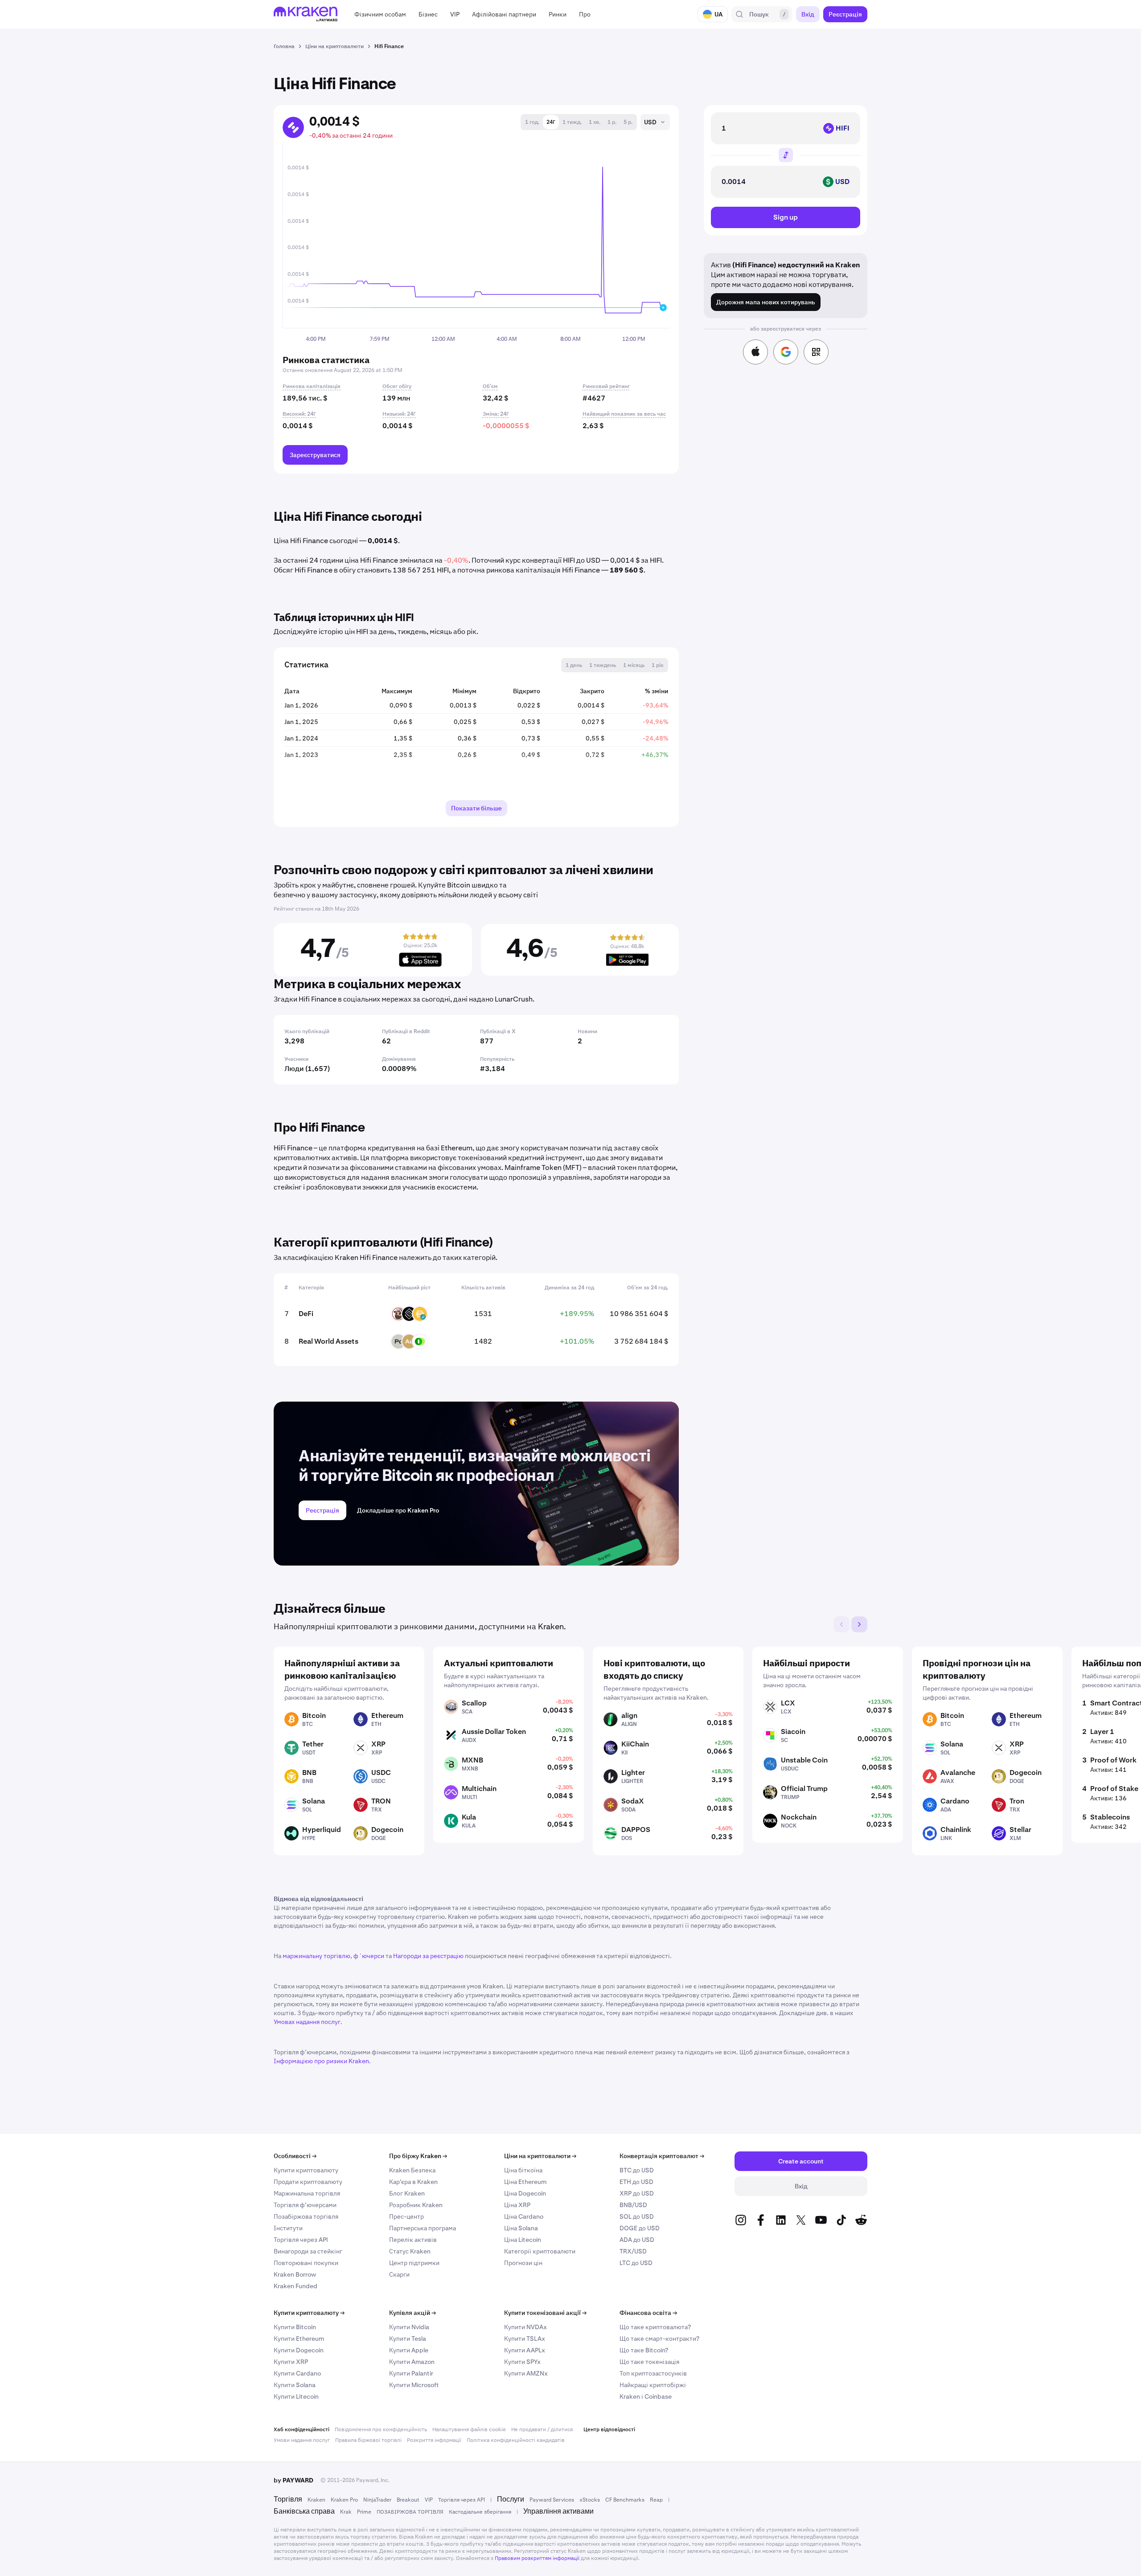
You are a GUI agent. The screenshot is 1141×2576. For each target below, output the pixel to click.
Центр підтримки (414, 2263)
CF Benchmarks (625, 2500)
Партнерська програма (423, 2228)
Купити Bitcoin (295, 2327)
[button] (380, 14)
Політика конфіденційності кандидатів (516, 2440)
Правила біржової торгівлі (368, 2440)
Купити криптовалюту (306, 2170)
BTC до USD (637, 2170)
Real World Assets (328, 1341)
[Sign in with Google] (786, 352)
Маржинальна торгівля (307, 2193)
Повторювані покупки (306, 2263)
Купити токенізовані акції (545, 2313)
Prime (364, 2512)
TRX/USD (633, 2251)
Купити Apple (409, 2350)
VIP (429, 2500)
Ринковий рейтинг (606, 386)
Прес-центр (406, 2216)
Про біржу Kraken (418, 2156)
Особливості (295, 2156)
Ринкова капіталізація (312, 386)
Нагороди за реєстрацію (428, 1956)
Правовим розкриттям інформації (537, 2558)
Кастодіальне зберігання (480, 2512)
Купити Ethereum (299, 2339)
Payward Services (552, 2500)
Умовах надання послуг (307, 2022)
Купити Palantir (411, 2373)
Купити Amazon (412, 2362)
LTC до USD (636, 2263)
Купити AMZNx (526, 2373)
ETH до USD (636, 2182)
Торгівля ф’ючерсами (305, 2205)
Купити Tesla (408, 2339)
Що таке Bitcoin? (644, 2350)
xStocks (590, 2500)
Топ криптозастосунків (653, 2373)
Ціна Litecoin (523, 2240)
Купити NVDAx (525, 2327)
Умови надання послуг (302, 2440)
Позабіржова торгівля (306, 2216)
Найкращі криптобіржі (653, 2385)
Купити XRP (291, 2362)
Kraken (316, 2500)
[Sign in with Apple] (755, 352)
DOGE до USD (640, 2228)
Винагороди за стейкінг (308, 2251)
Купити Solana (295, 2385)
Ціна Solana (521, 2228)
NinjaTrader (377, 2500)
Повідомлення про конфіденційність (381, 2429)
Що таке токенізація (649, 2362)
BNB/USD (633, 2205)
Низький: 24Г (399, 414)
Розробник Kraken (416, 2205)
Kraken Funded (296, 2286)
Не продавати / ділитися (542, 2429)
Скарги (399, 2274)
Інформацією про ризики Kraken (321, 2061)
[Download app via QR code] (816, 352)
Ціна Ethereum (525, 2182)
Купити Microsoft (414, 2385)
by (293, 2480)
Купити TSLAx (525, 2339)
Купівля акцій (412, 2313)
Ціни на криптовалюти (540, 2156)
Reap (656, 2500)
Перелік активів (413, 2240)
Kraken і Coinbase (646, 2396)
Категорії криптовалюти (540, 2251)
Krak (346, 2512)
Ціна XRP (517, 2205)
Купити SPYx (522, 2362)
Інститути (288, 2228)
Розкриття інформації (434, 2440)
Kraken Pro (344, 2500)
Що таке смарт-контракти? (659, 2339)
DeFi (306, 1314)
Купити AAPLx (525, 2350)
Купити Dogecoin (299, 2350)
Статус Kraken (410, 2251)
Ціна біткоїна (523, 2170)
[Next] (859, 1624)
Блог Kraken (407, 2193)
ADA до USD (637, 2240)
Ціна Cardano (524, 2216)
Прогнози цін (523, 2263)
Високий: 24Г (299, 414)
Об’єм (490, 386)
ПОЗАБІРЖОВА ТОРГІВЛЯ (410, 2512)
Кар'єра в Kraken (413, 2182)
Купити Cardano (297, 2373)
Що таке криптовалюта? (655, 2327)
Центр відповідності (609, 2429)
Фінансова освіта (648, 2313)
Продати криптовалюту (308, 2182)
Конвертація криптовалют (662, 2156)
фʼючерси (369, 1956)
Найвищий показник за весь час (624, 414)
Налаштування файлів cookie (469, 2429)
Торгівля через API (301, 2240)
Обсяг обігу (397, 386)
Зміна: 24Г (496, 414)
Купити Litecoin (296, 2396)
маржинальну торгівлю (316, 1956)
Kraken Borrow (295, 2274)
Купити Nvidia (409, 2327)
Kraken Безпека (412, 2170)
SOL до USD (637, 2216)
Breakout (408, 2500)
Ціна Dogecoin (525, 2193)
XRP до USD (637, 2193)
